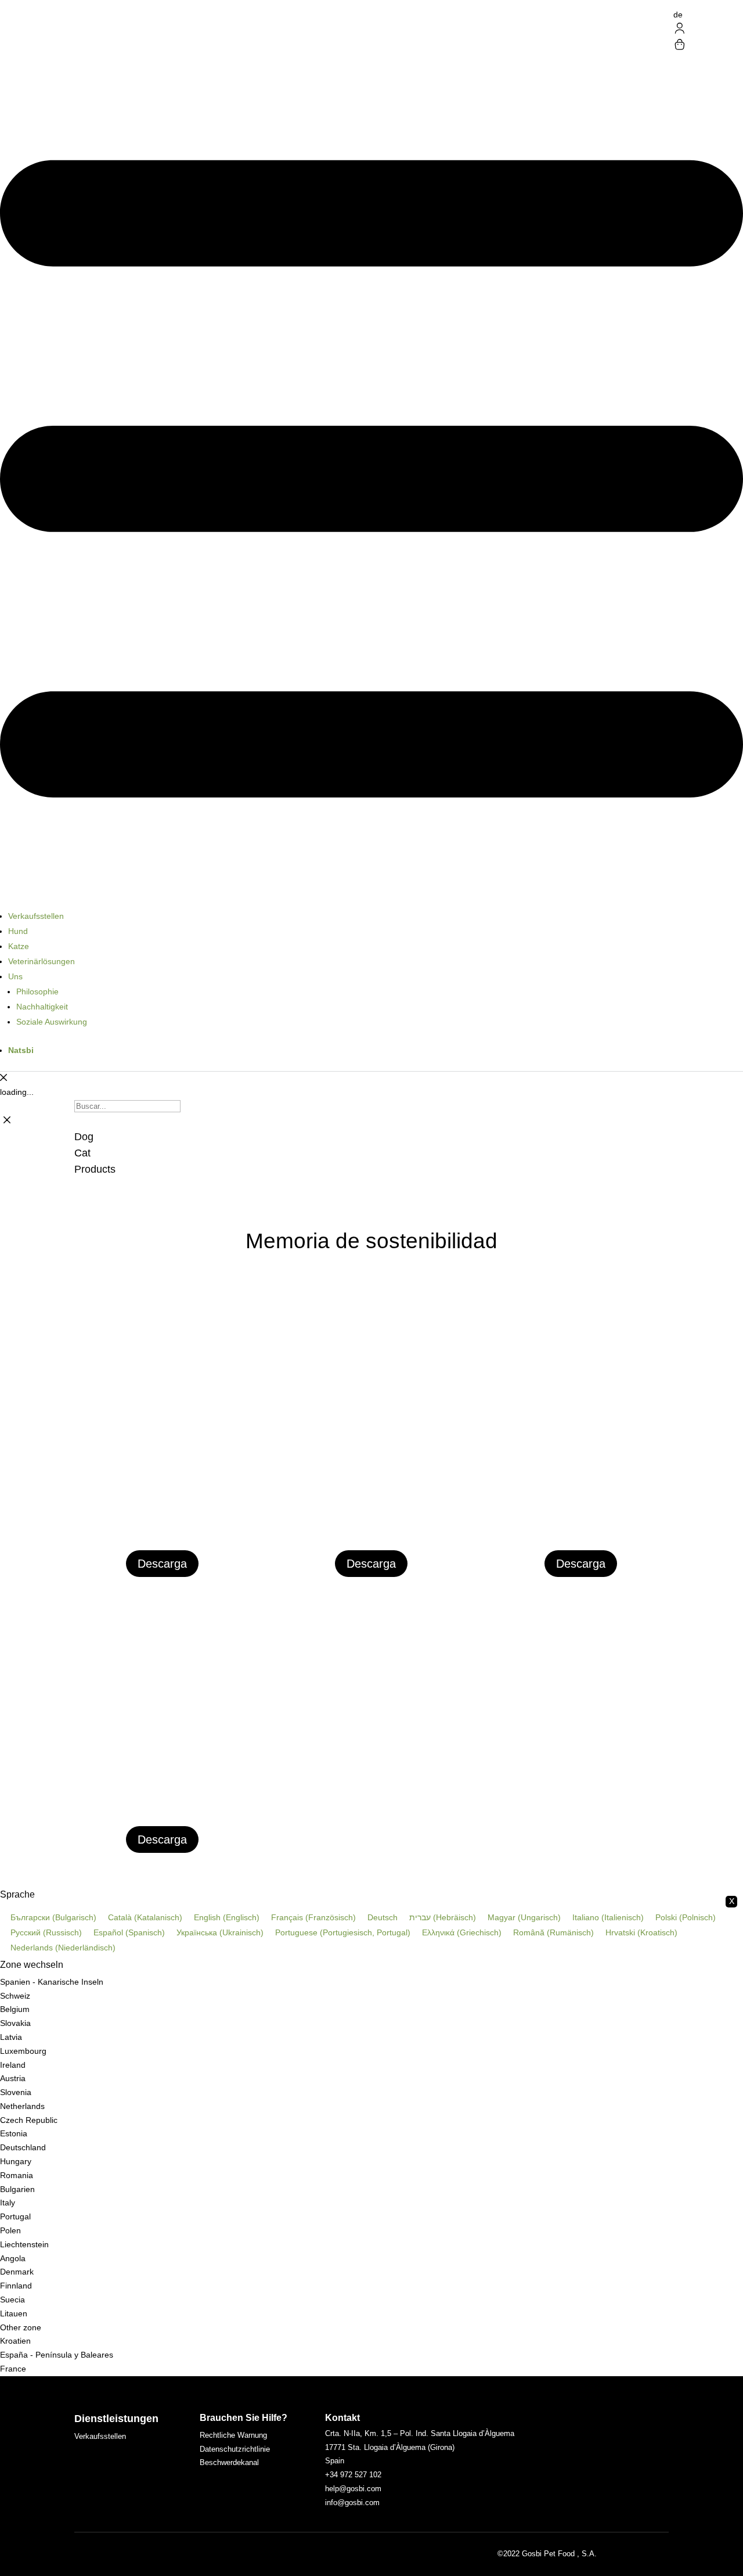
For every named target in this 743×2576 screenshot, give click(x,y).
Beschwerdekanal (229, 2462)
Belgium (15, 2009)
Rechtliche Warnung (233, 2435)
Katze (19, 946)
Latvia (11, 2037)
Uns (15, 976)
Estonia (14, 2133)
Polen (10, 2230)
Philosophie (37, 991)
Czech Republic (29, 2120)
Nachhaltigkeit (42, 1007)
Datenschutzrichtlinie (235, 2449)
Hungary (16, 2161)
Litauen (14, 2313)
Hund (18, 931)
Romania (17, 2175)
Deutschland (23, 2147)
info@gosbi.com (352, 2503)
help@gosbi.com (353, 2489)
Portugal (15, 2216)
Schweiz (15, 1996)
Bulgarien (17, 2189)
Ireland (13, 2065)
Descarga (162, 1564)
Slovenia (16, 2092)
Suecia (12, 2300)
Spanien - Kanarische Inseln (52, 1982)
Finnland (16, 2286)
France (13, 2369)
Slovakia (15, 2023)
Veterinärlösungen (42, 961)
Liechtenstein (24, 2244)
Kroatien (15, 2341)
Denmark (17, 2272)
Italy (8, 2203)
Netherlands (22, 2106)
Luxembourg (23, 2051)
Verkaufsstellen (36, 916)
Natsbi (21, 1050)
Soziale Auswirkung (52, 1022)
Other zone (21, 2327)
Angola (13, 2258)
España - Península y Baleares (57, 2355)
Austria (13, 2078)
